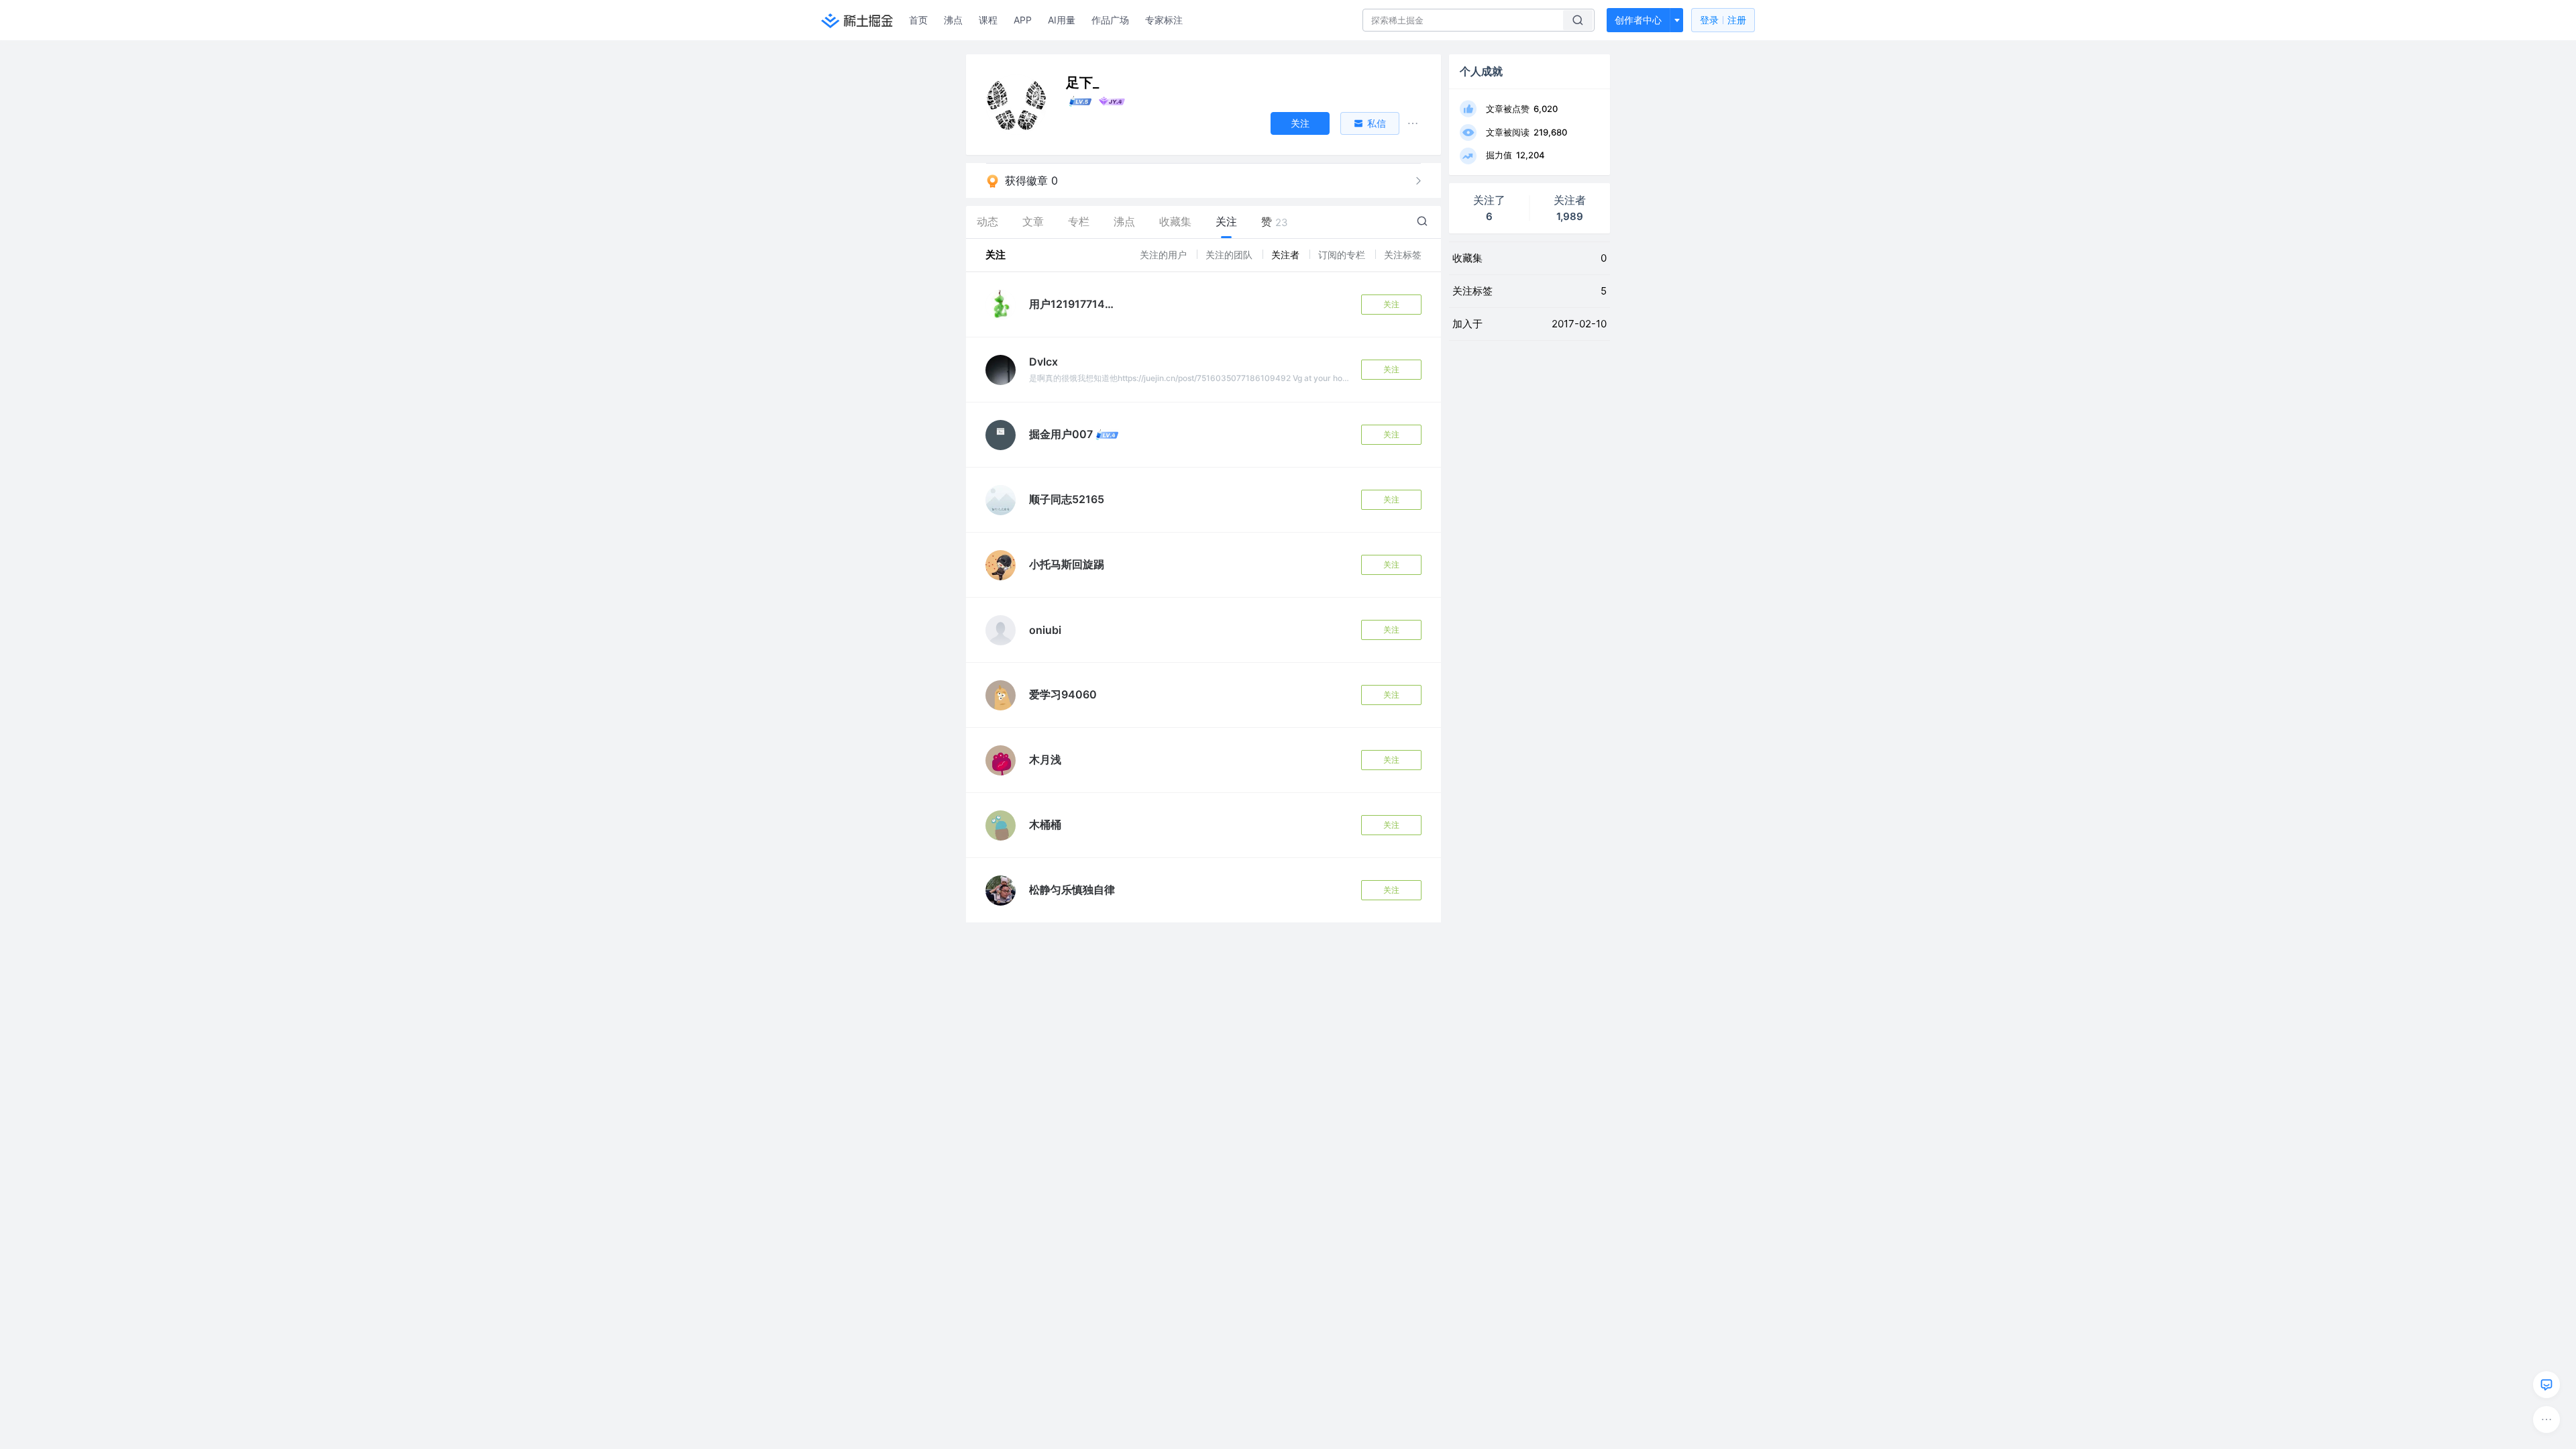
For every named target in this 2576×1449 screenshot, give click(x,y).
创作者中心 (1638, 20)
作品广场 (1110, 20)
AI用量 (1062, 20)
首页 (918, 20)
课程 (988, 20)
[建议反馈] (2546, 1385)
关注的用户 (1165, 255)
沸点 (953, 20)
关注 (1391, 304)
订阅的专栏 (1343, 255)
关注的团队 (1230, 255)
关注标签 (1403, 255)
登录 (1723, 20)
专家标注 (1164, 20)
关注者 (1287, 255)
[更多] (2546, 1419)
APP (1023, 20)
